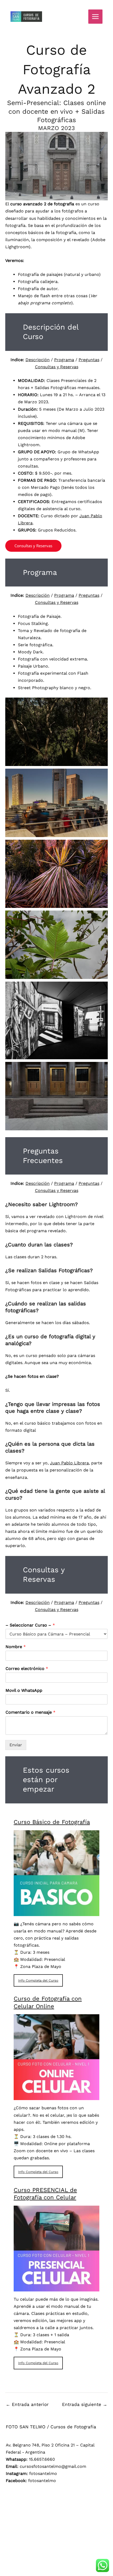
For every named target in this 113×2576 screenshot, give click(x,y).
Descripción (38, 360)
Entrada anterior (27, 2404)
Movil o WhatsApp (24, 1690)
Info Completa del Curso (38, 1980)
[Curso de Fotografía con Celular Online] (56, 2097)
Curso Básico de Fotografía (52, 1822)
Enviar (16, 1745)
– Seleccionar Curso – (30, 1625)
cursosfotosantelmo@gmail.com (53, 2466)
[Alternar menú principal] (95, 17)
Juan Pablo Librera (69, 1463)
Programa (64, 360)
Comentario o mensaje (30, 1712)
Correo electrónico (27, 1669)
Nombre (16, 1647)
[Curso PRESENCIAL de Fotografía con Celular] (56, 2288)
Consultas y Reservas (57, 367)
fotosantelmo (43, 2473)
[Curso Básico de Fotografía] (56, 1913)
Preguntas (89, 360)
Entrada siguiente (85, 2404)
